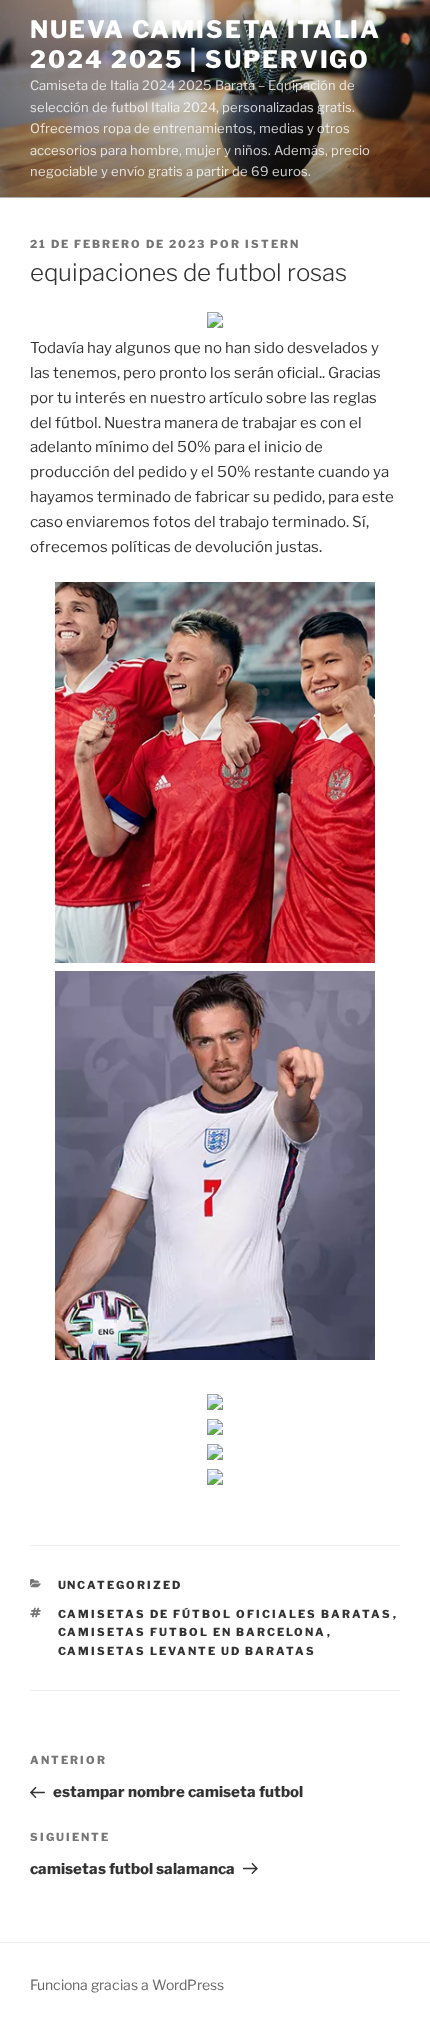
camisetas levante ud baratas (187, 1651)
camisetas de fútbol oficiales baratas (225, 1614)
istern (272, 244)
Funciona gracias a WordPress (127, 1984)
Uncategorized (120, 1585)
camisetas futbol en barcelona (192, 1632)
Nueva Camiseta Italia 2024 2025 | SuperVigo (205, 44)
